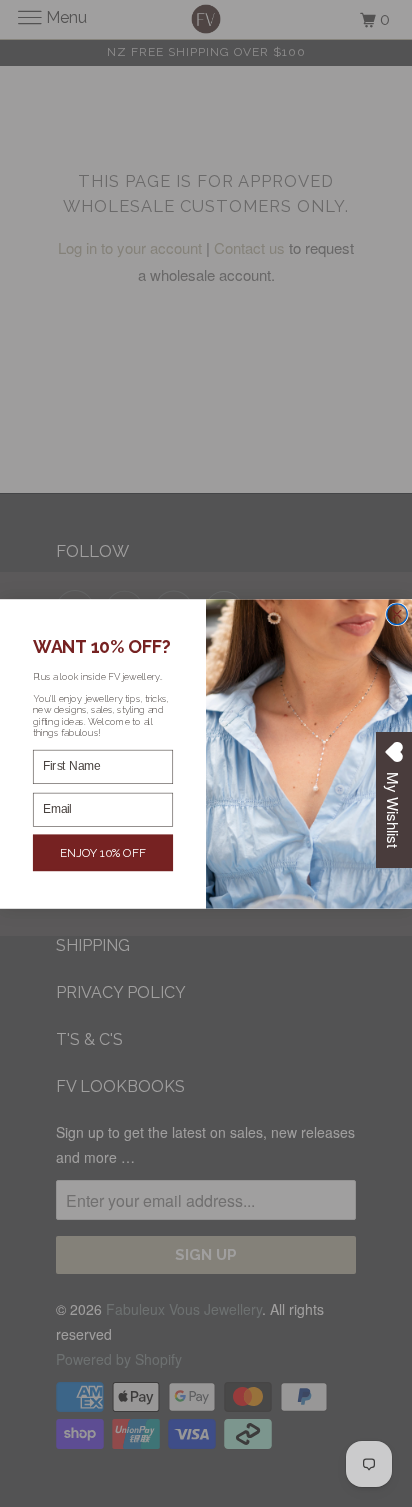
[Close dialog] (397, 613)
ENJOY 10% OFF (103, 852)
